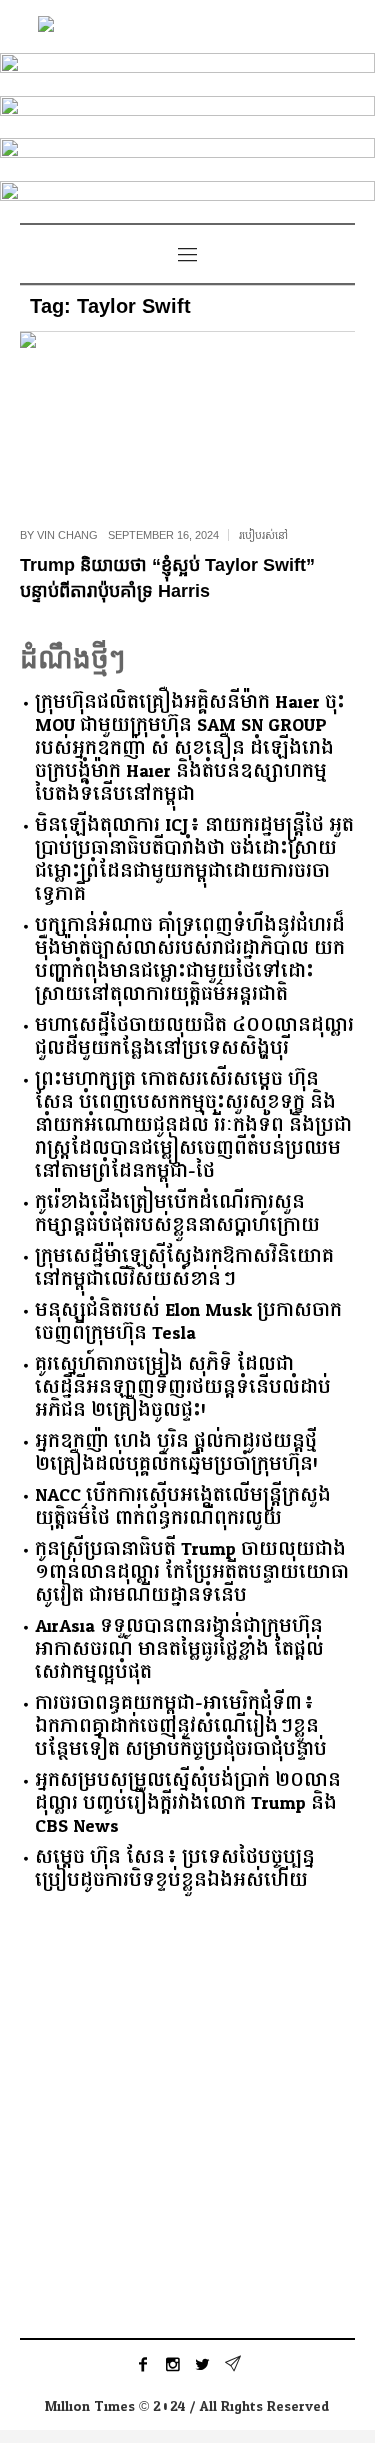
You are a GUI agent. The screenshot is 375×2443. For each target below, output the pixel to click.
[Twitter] (203, 2364)
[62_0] (187, 113)
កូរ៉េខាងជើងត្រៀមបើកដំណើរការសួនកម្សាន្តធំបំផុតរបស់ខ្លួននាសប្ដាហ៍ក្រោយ (177, 1214)
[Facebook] (143, 2364)
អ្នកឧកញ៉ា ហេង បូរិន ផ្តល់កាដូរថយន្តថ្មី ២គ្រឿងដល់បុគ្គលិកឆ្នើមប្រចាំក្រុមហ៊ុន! (176, 1453)
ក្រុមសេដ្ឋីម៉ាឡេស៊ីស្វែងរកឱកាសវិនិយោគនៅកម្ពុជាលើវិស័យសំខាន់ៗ (184, 1268)
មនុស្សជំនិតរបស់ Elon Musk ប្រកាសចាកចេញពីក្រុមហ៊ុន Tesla (188, 1322)
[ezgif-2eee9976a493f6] (187, 70)
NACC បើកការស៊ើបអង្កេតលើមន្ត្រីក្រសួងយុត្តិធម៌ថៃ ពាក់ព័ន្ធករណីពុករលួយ (183, 1507)
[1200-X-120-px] (187, 155)
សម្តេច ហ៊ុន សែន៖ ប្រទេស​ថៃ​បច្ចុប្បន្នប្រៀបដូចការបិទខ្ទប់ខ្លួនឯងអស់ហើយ (175, 1869)
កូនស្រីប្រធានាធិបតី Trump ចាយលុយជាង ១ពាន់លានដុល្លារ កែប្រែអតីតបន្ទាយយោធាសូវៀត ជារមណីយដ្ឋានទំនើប (192, 1572)
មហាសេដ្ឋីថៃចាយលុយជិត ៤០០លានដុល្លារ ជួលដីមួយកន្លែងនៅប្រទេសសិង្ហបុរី (194, 1037)
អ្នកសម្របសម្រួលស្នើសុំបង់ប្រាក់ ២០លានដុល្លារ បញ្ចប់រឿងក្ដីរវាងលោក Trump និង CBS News (188, 1803)
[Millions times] (188, 26)
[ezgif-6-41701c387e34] (187, 198)
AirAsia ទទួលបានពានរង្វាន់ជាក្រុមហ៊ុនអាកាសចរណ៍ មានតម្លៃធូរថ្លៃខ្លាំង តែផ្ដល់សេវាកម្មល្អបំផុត (179, 1649)
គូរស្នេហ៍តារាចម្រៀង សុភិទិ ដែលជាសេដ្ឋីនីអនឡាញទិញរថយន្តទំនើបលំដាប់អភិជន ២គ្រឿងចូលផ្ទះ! (183, 1387)
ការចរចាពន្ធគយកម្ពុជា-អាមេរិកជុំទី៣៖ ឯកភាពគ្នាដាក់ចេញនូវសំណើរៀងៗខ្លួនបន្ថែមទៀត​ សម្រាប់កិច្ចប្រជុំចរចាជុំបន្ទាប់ (181, 1726)
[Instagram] (173, 2364)
